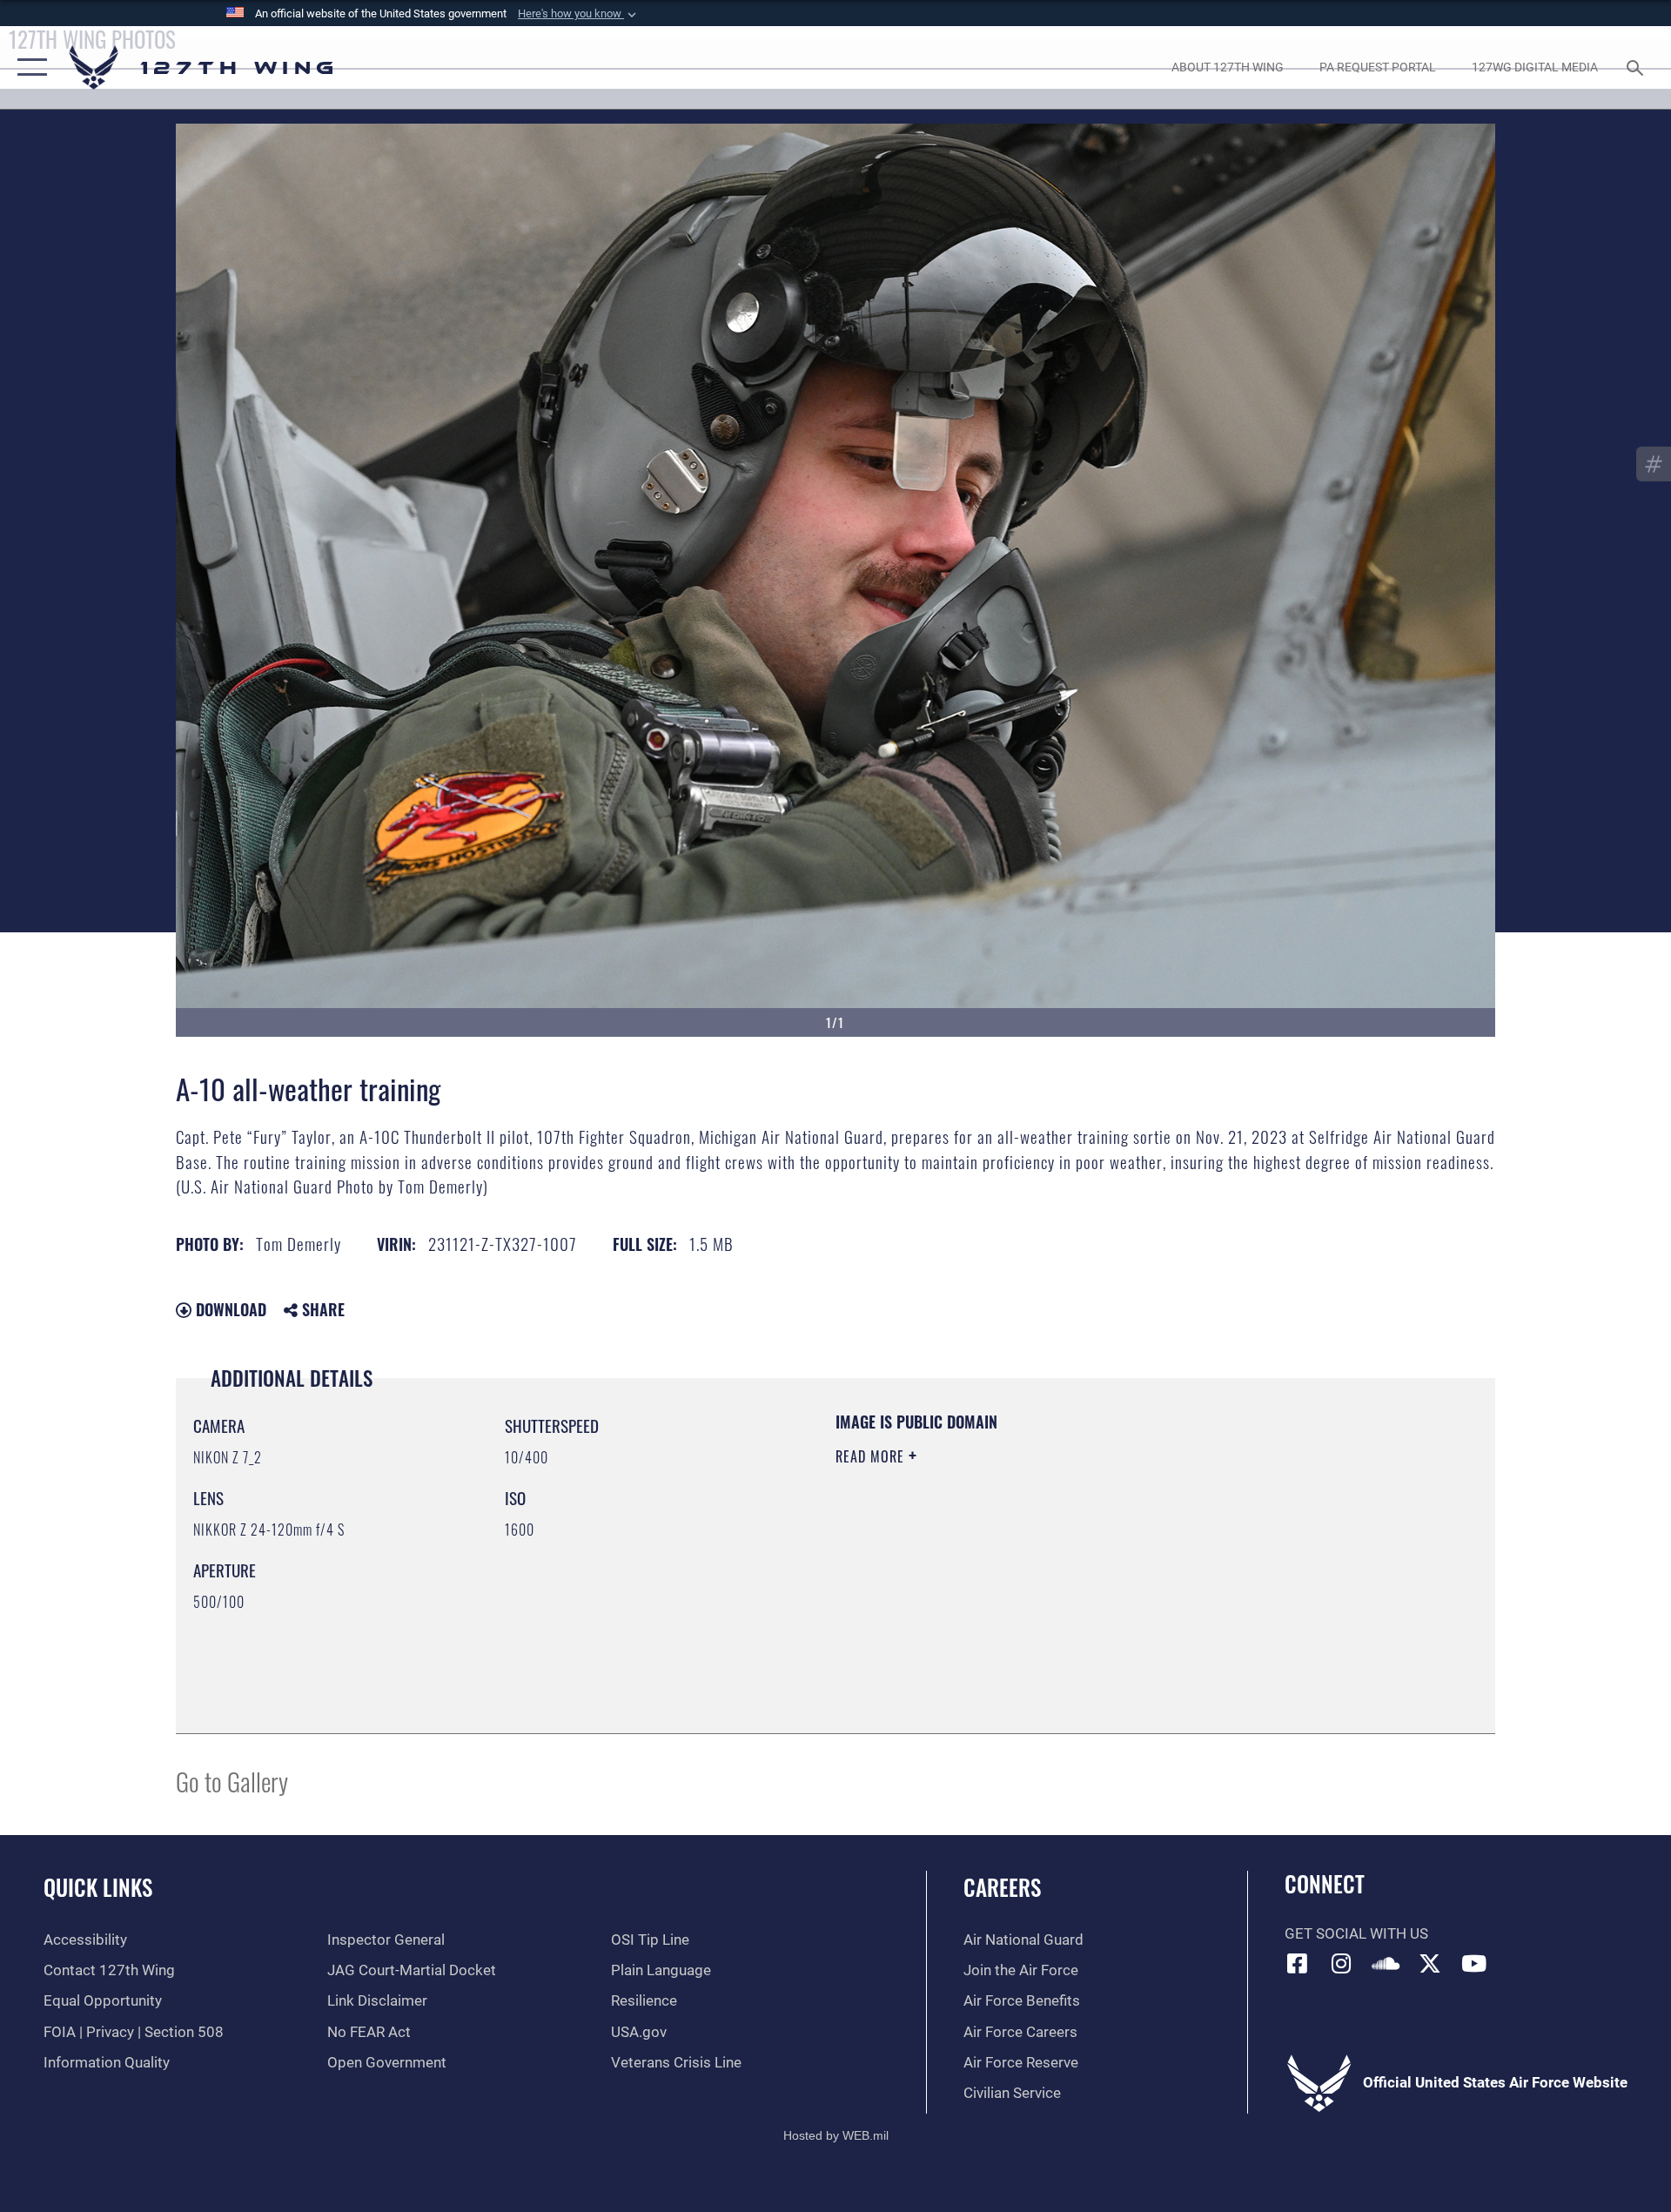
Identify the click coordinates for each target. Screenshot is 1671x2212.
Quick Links (98, 1887)
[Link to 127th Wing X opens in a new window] (1430, 1963)
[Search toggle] (1637, 67)
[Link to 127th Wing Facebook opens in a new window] (1298, 1963)
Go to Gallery (232, 1781)
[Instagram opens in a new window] (1341, 1963)
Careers (1002, 1887)
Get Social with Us (1356, 1934)
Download (229, 1309)
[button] (579, 14)
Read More (872, 1456)
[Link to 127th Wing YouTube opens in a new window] (1473, 1963)
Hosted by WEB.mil (836, 2135)
